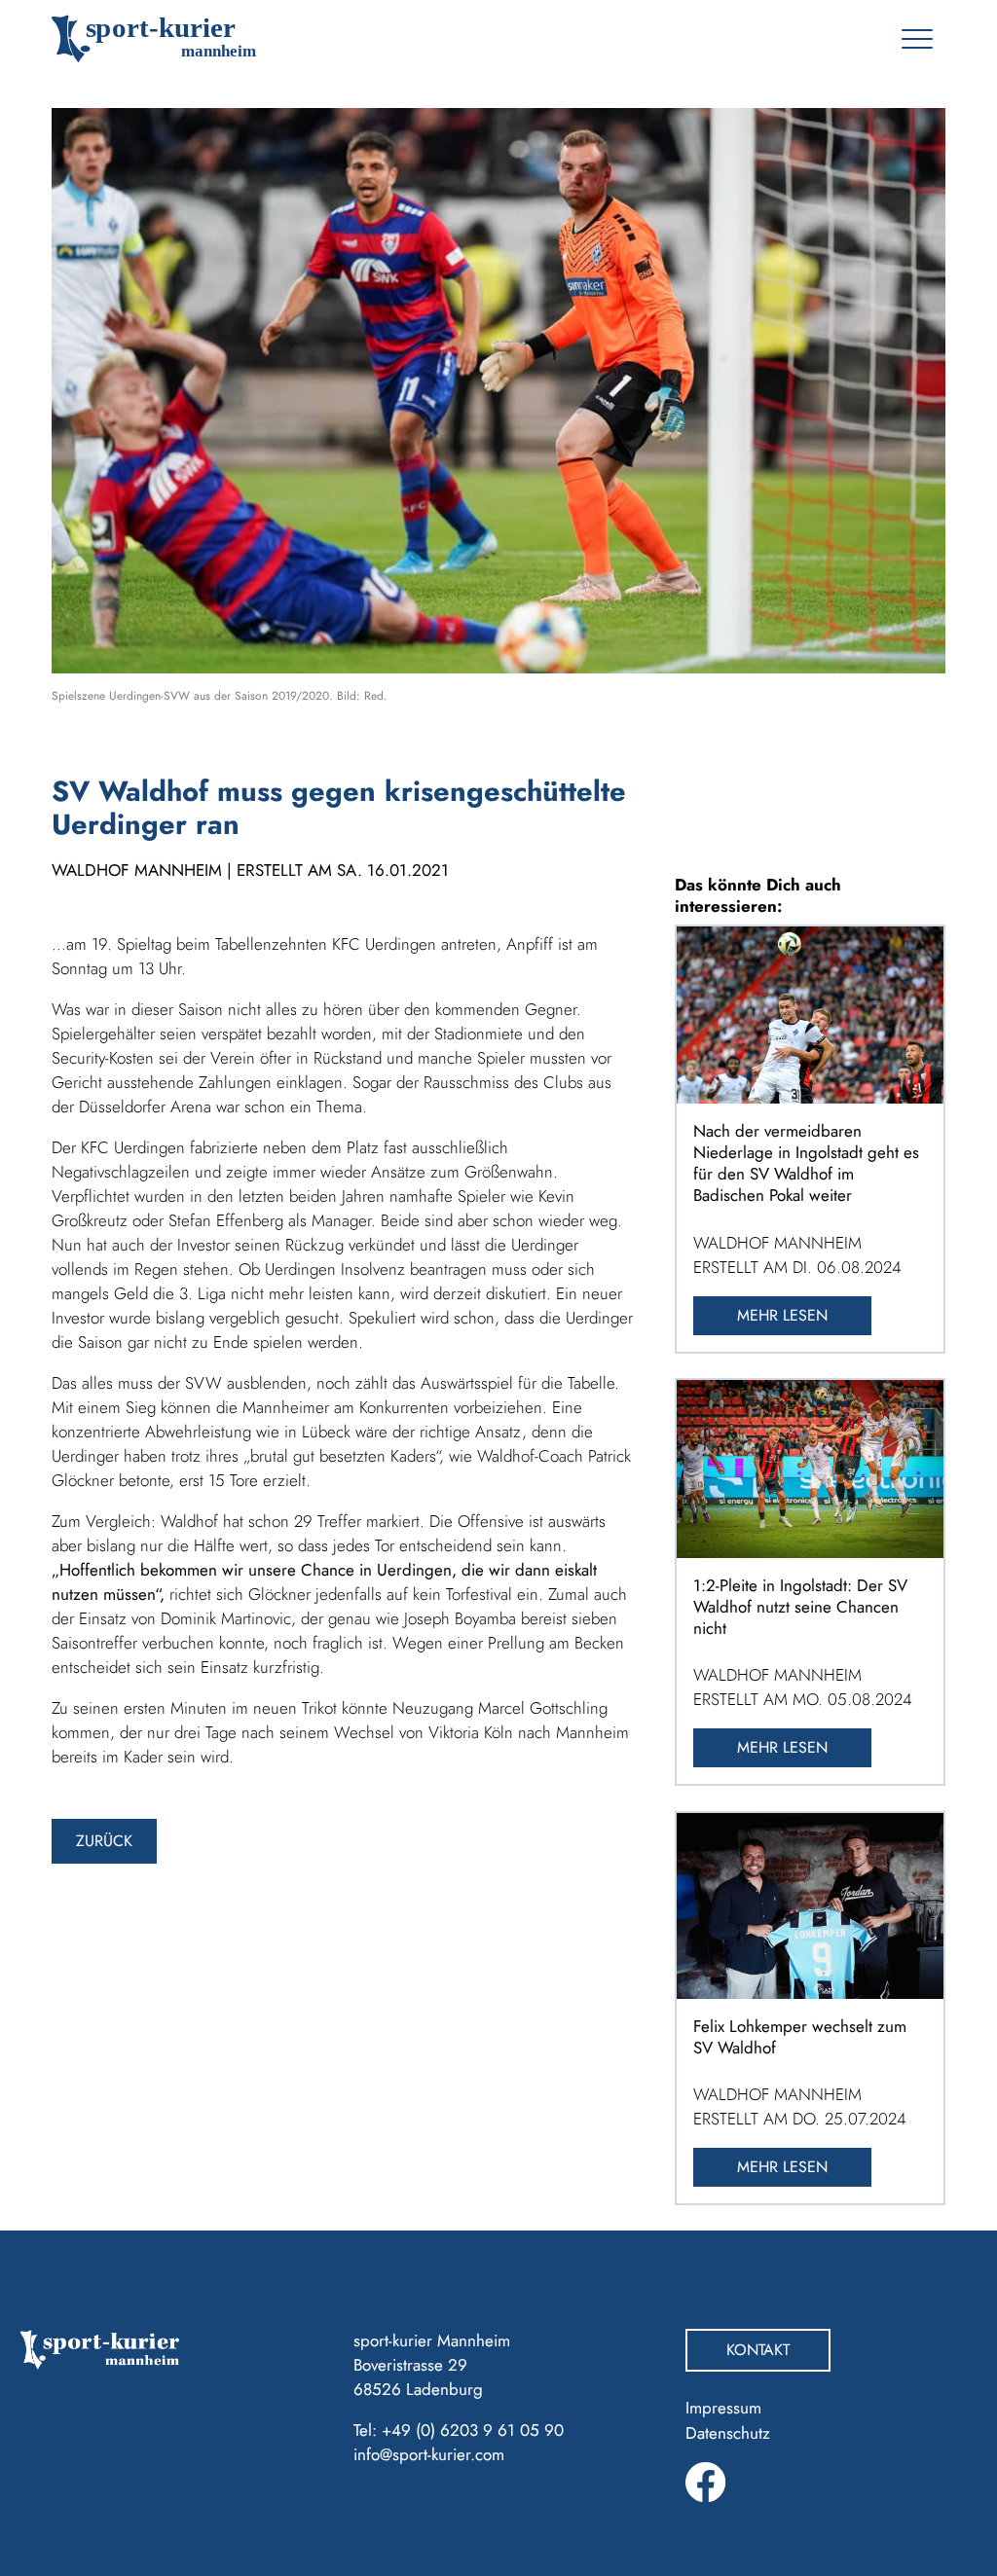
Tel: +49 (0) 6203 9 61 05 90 (459, 2430)
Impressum (723, 2408)
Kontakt (758, 2350)
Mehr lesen (782, 1315)
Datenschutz (728, 2433)
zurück (104, 1841)
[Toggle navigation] (917, 39)
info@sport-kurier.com (429, 2454)
